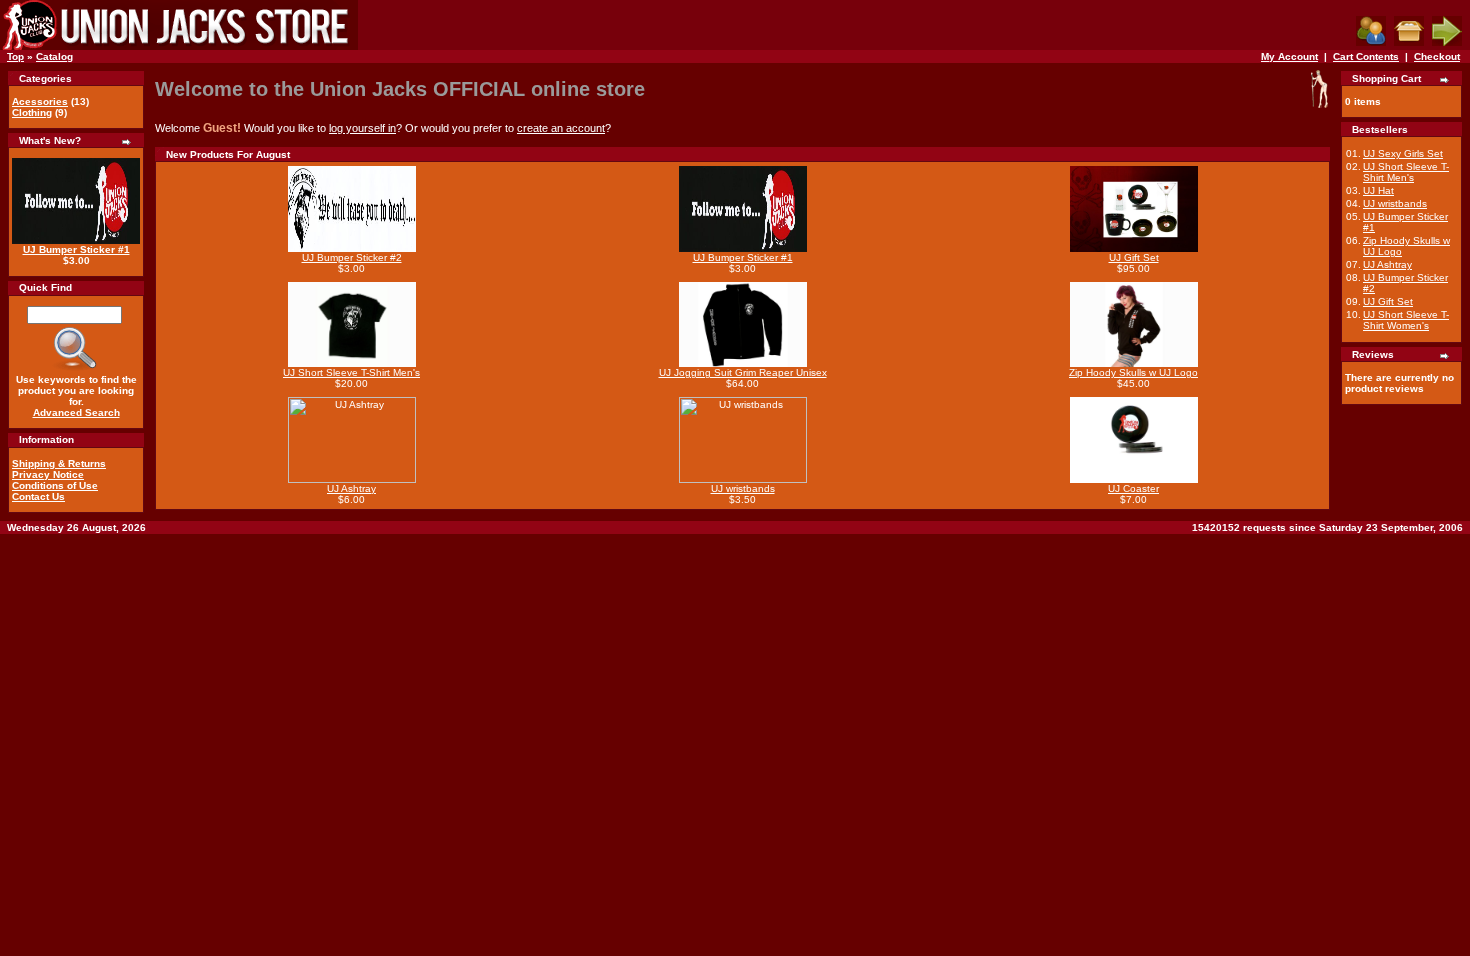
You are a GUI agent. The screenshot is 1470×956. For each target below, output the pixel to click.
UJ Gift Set (1134, 257)
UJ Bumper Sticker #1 (76, 249)
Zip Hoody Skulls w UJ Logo (1133, 372)
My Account (1289, 56)
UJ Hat (1378, 190)
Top (15, 56)
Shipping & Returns (59, 463)
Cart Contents (1366, 56)
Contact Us (38, 496)
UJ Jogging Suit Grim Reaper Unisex (743, 372)
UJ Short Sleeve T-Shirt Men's (351, 372)
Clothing (32, 112)
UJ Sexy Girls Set (1403, 153)
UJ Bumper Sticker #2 (352, 257)
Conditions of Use (55, 485)
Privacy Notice (48, 474)
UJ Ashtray (351, 488)
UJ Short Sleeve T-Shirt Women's (1406, 320)
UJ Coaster (1133, 488)
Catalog (54, 56)
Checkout (1437, 56)
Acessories (40, 101)
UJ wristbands (743, 488)
